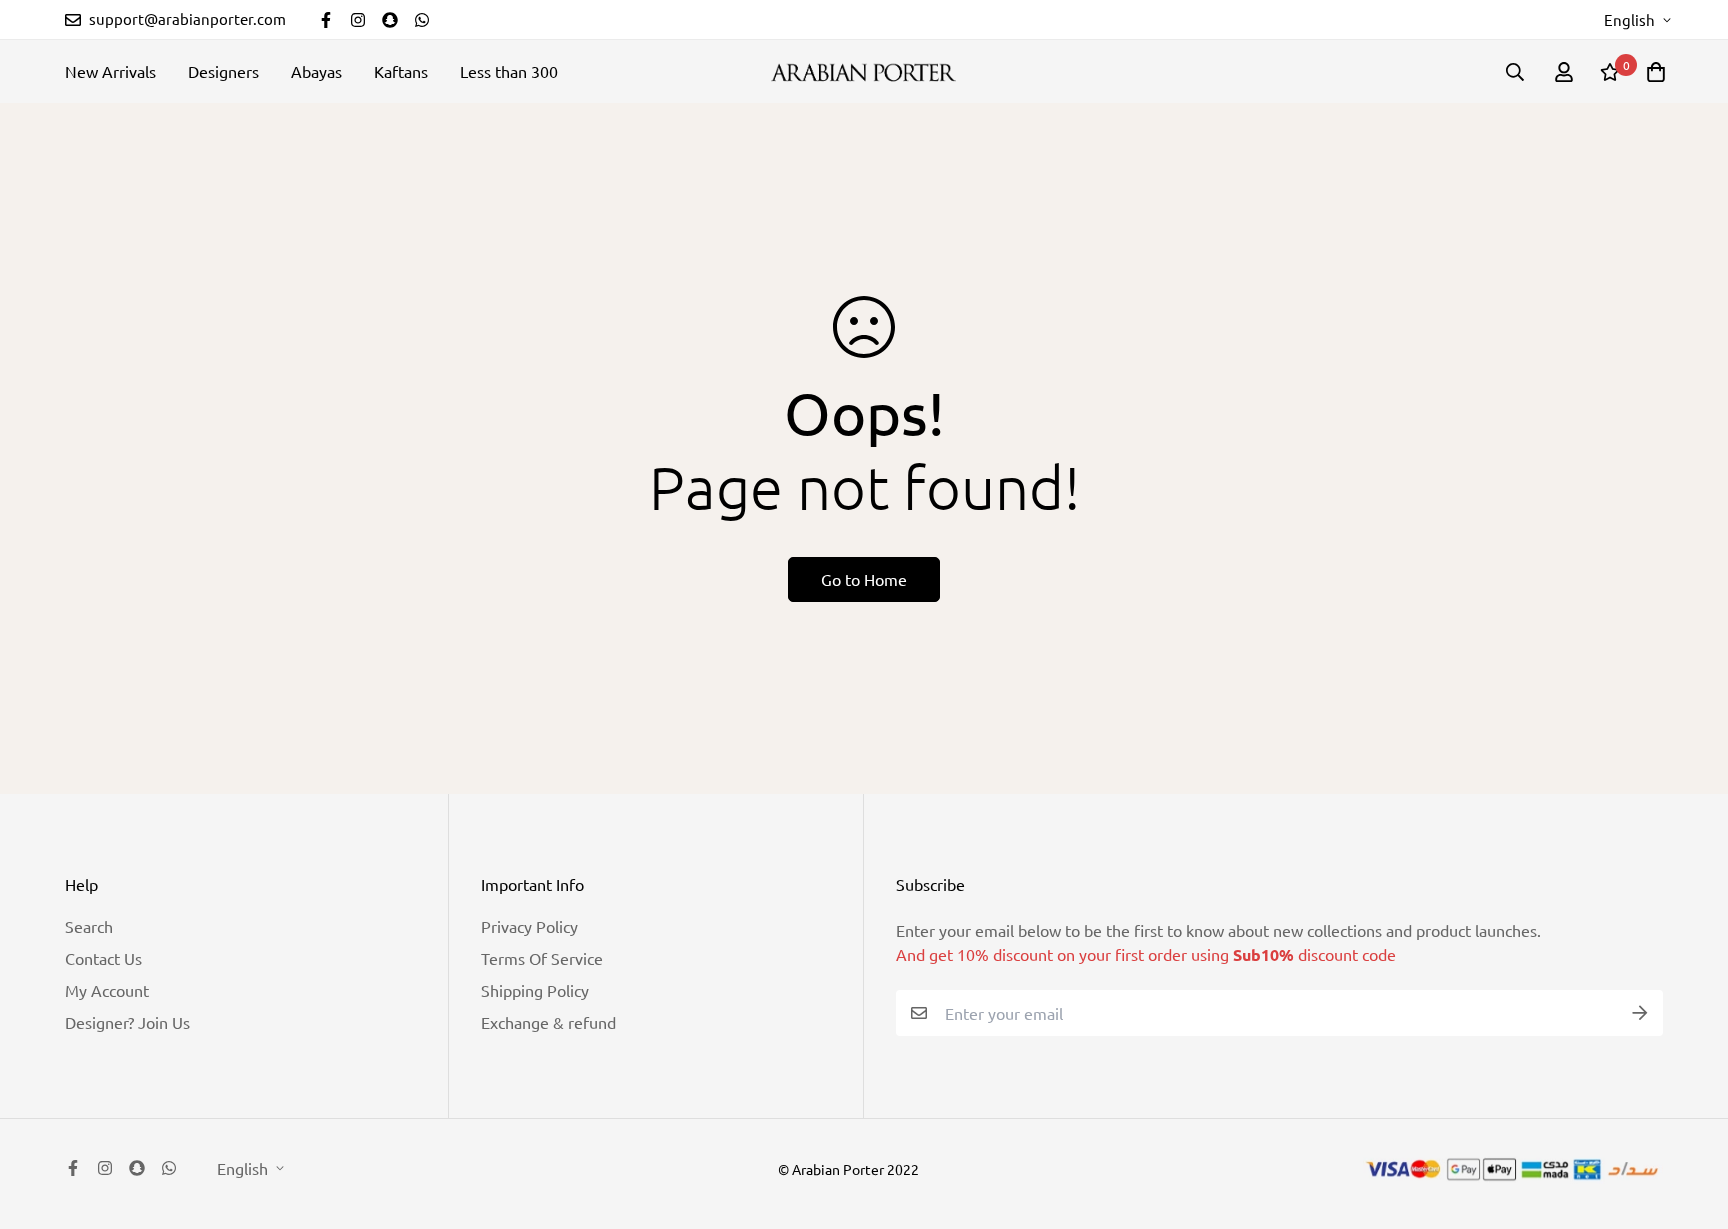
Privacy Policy (529, 926)
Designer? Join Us (127, 1022)
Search (89, 926)
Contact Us (103, 958)
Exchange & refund (548, 1022)
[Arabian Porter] (863, 72)
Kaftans (401, 71)
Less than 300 (509, 71)
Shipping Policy (535, 990)
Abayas (316, 71)
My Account (107, 990)
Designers (223, 71)
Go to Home (864, 579)
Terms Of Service (542, 958)
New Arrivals (110, 71)
